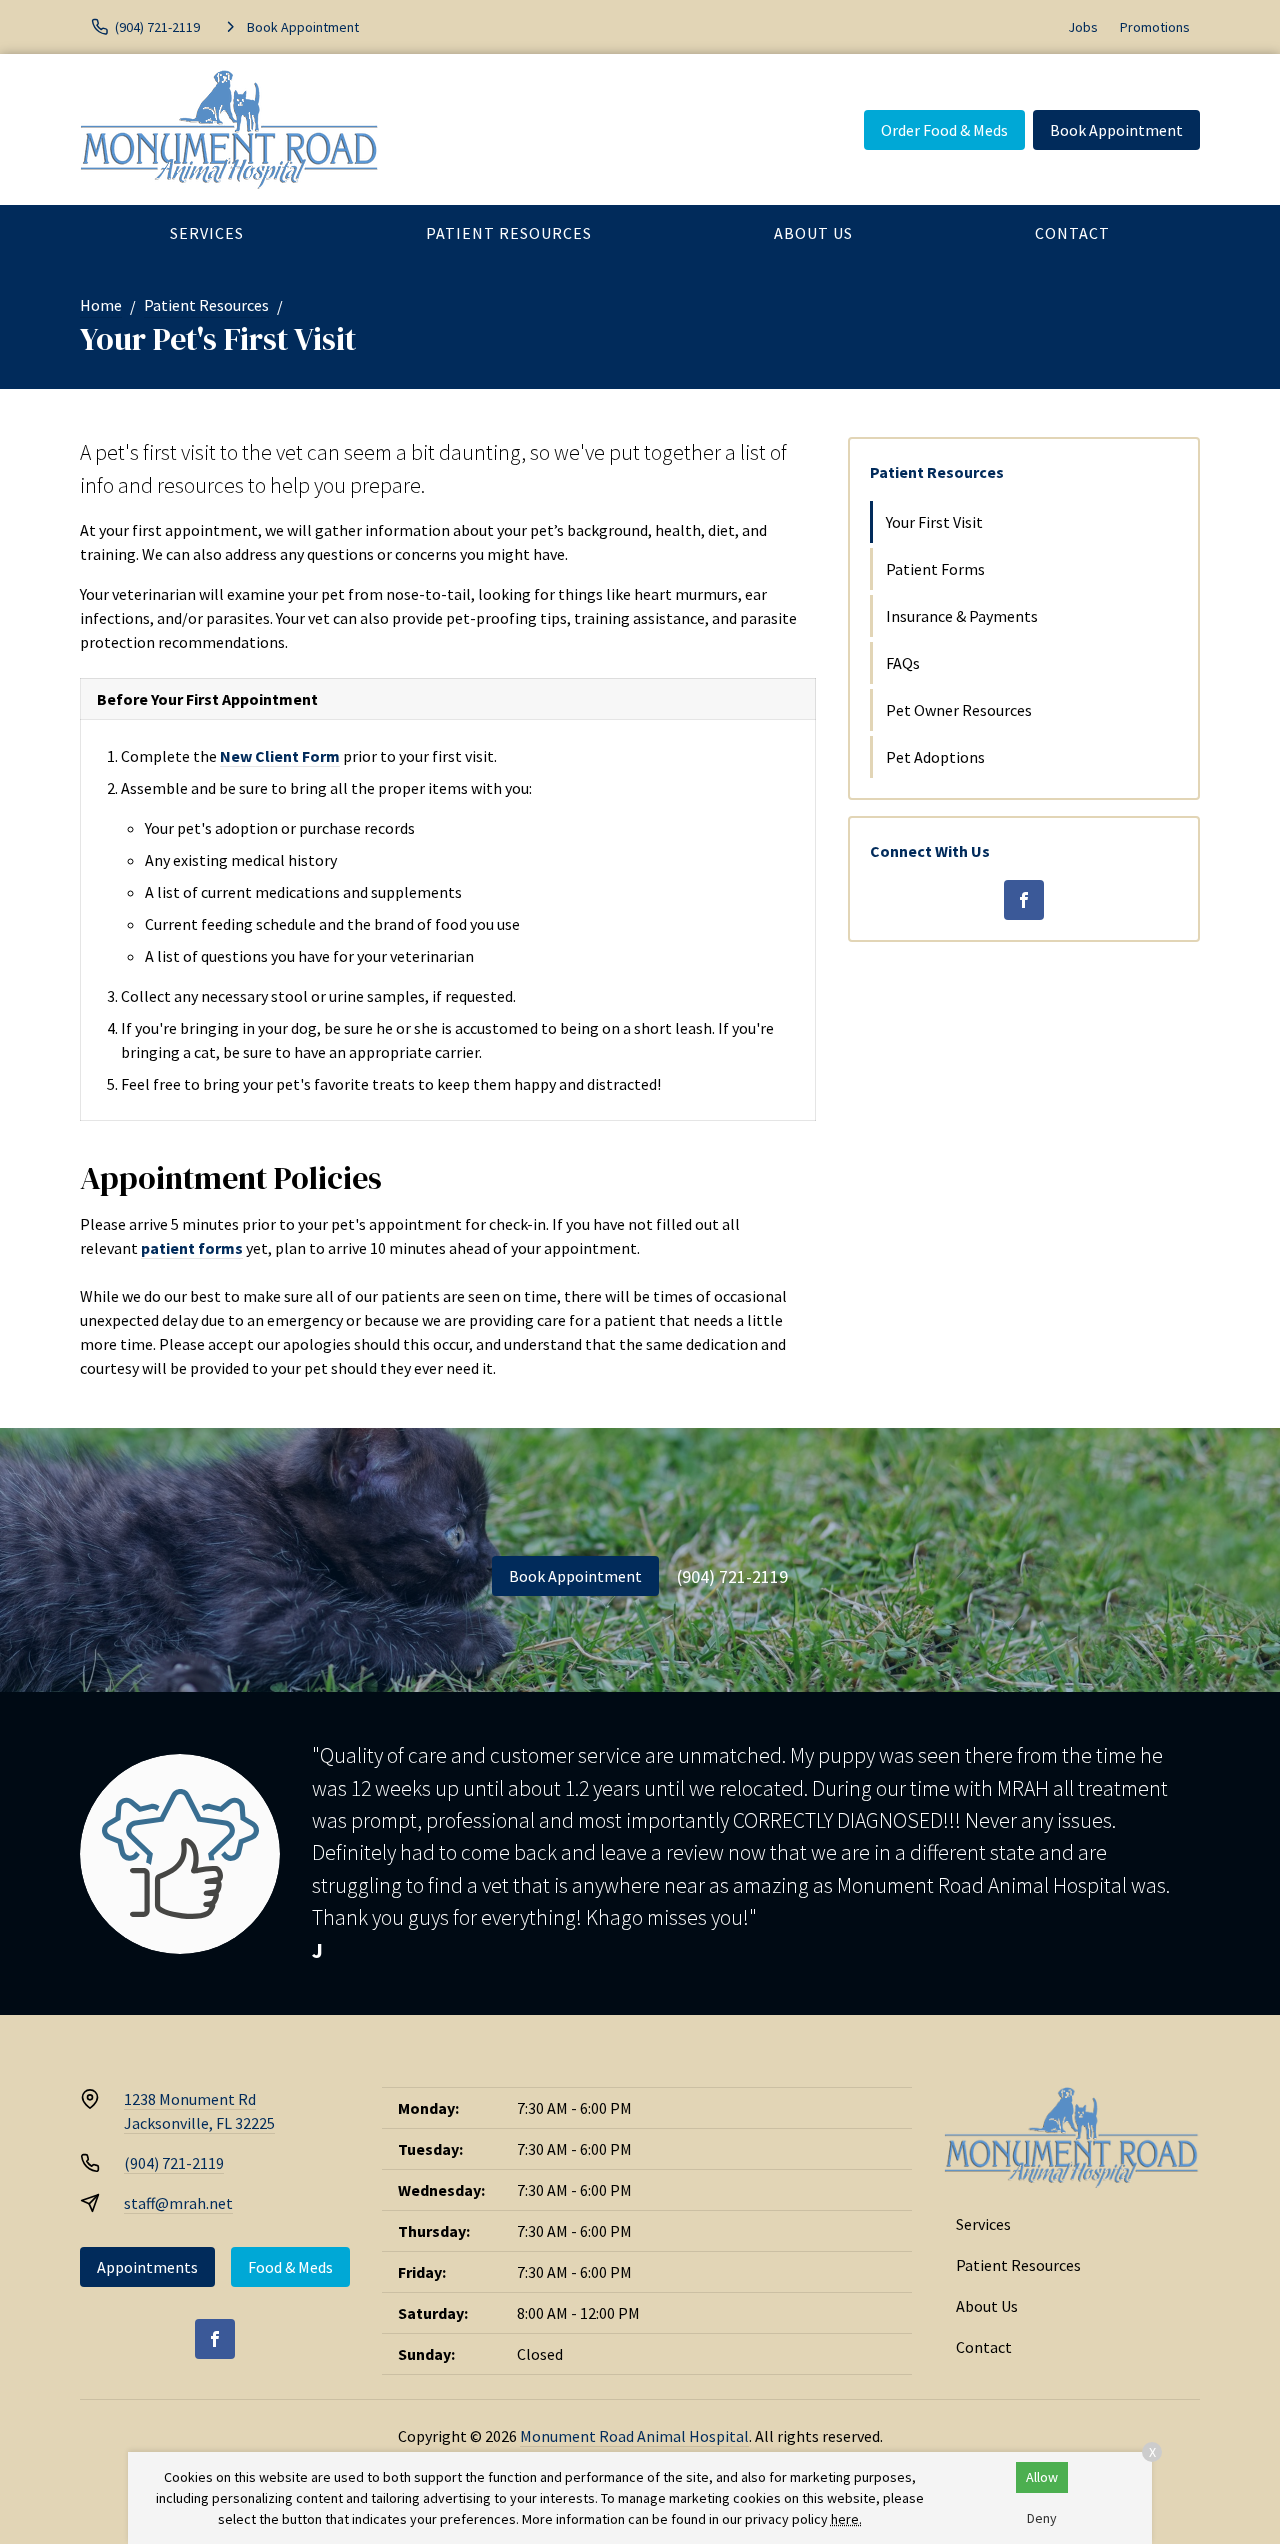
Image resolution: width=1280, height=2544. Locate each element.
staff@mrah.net (178, 2203)
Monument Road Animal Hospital (634, 2436)
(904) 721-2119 (732, 1576)
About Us (813, 233)
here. (846, 2519)
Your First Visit (934, 522)
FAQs (903, 663)
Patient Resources (509, 233)
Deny (1042, 2518)
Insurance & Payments (962, 616)
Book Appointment (1116, 130)
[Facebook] (1024, 900)
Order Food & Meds (944, 130)
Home (101, 305)
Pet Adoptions (935, 757)
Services (207, 233)
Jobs (1083, 27)
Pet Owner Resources (959, 710)
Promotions (1155, 27)
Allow (1042, 2477)
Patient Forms (935, 569)
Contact (1072, 233)
